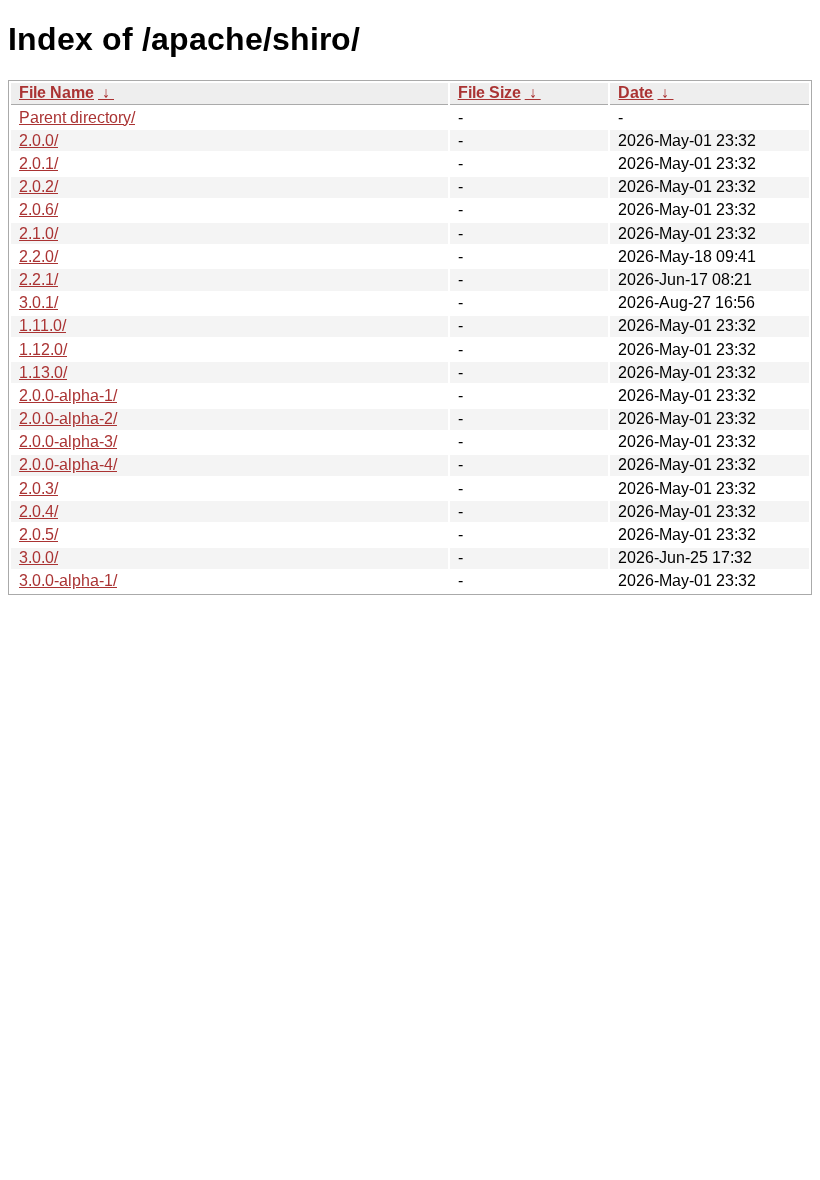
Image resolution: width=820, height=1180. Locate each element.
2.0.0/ (38, 140)
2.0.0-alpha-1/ (68, 395)
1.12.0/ (43, 349)
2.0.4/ (38, 511)
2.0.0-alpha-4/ (68, 464)
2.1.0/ (38, 233)
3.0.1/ (38, 302)
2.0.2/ (38, 186)
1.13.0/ (43, 372)
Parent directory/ (77, 117)
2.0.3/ (38, 488)
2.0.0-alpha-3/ (68, 441)
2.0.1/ (38, 163)
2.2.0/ (38, 256)
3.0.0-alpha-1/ (68, 580)
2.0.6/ (38, 209)
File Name (56, 92)
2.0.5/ (38, 534)
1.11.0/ (42, 325)
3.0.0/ (38, 557)
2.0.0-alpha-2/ (68, 418)
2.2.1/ (38, 279)
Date (635, 92)
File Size (489, 92)
